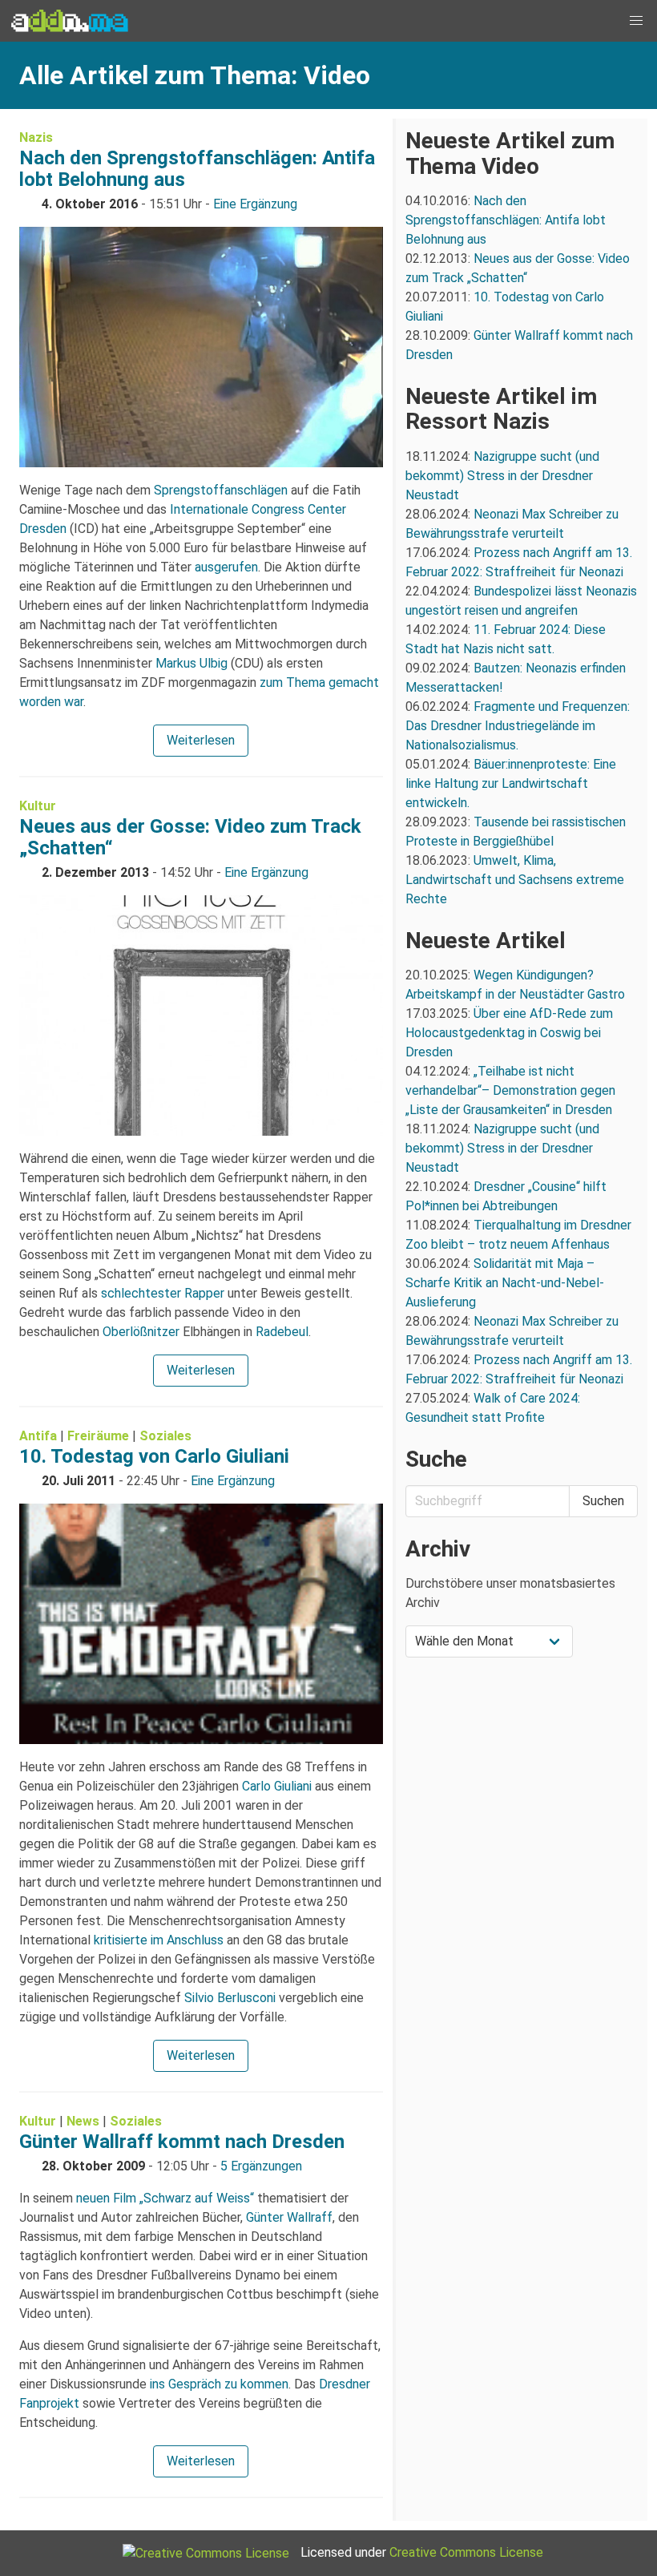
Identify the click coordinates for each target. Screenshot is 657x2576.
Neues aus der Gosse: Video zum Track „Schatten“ (190, 837)
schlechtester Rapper (163, 1293)
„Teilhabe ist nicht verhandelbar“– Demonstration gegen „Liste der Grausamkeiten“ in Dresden (510, 1090)
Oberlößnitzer (141, 1332)
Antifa (38, 1436)
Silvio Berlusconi (230, 1998)
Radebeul (282, 1332)
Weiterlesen (201, 740)
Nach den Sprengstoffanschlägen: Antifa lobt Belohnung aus (197, 169)
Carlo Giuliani (277, 1786)
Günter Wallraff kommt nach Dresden (182, 2142)
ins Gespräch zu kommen (219, 2384)
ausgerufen (226, 567)
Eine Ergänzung (255, 204)
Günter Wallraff (289, 2217)
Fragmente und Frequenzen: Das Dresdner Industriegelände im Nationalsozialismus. (518, 726)
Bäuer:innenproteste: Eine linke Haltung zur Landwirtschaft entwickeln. (511, 783)
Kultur (38, 806)
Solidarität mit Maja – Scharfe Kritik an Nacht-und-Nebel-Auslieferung (505, 1283)
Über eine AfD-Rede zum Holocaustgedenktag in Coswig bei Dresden (509, 1033)
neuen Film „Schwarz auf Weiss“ (165, 2198)
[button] (636, 21)
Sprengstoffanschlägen (221, 490)
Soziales (165, 1436)
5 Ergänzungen (261, 2166)
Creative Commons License (466, 2552)
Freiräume (98, 1436)
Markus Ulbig (191, 663)
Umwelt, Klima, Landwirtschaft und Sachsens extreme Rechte (515, 880)
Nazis (36, 137)
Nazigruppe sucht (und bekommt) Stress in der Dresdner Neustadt (502, 476)
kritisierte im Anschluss (159, 1940)
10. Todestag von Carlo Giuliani (154, 1456)
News (83, 2121)
